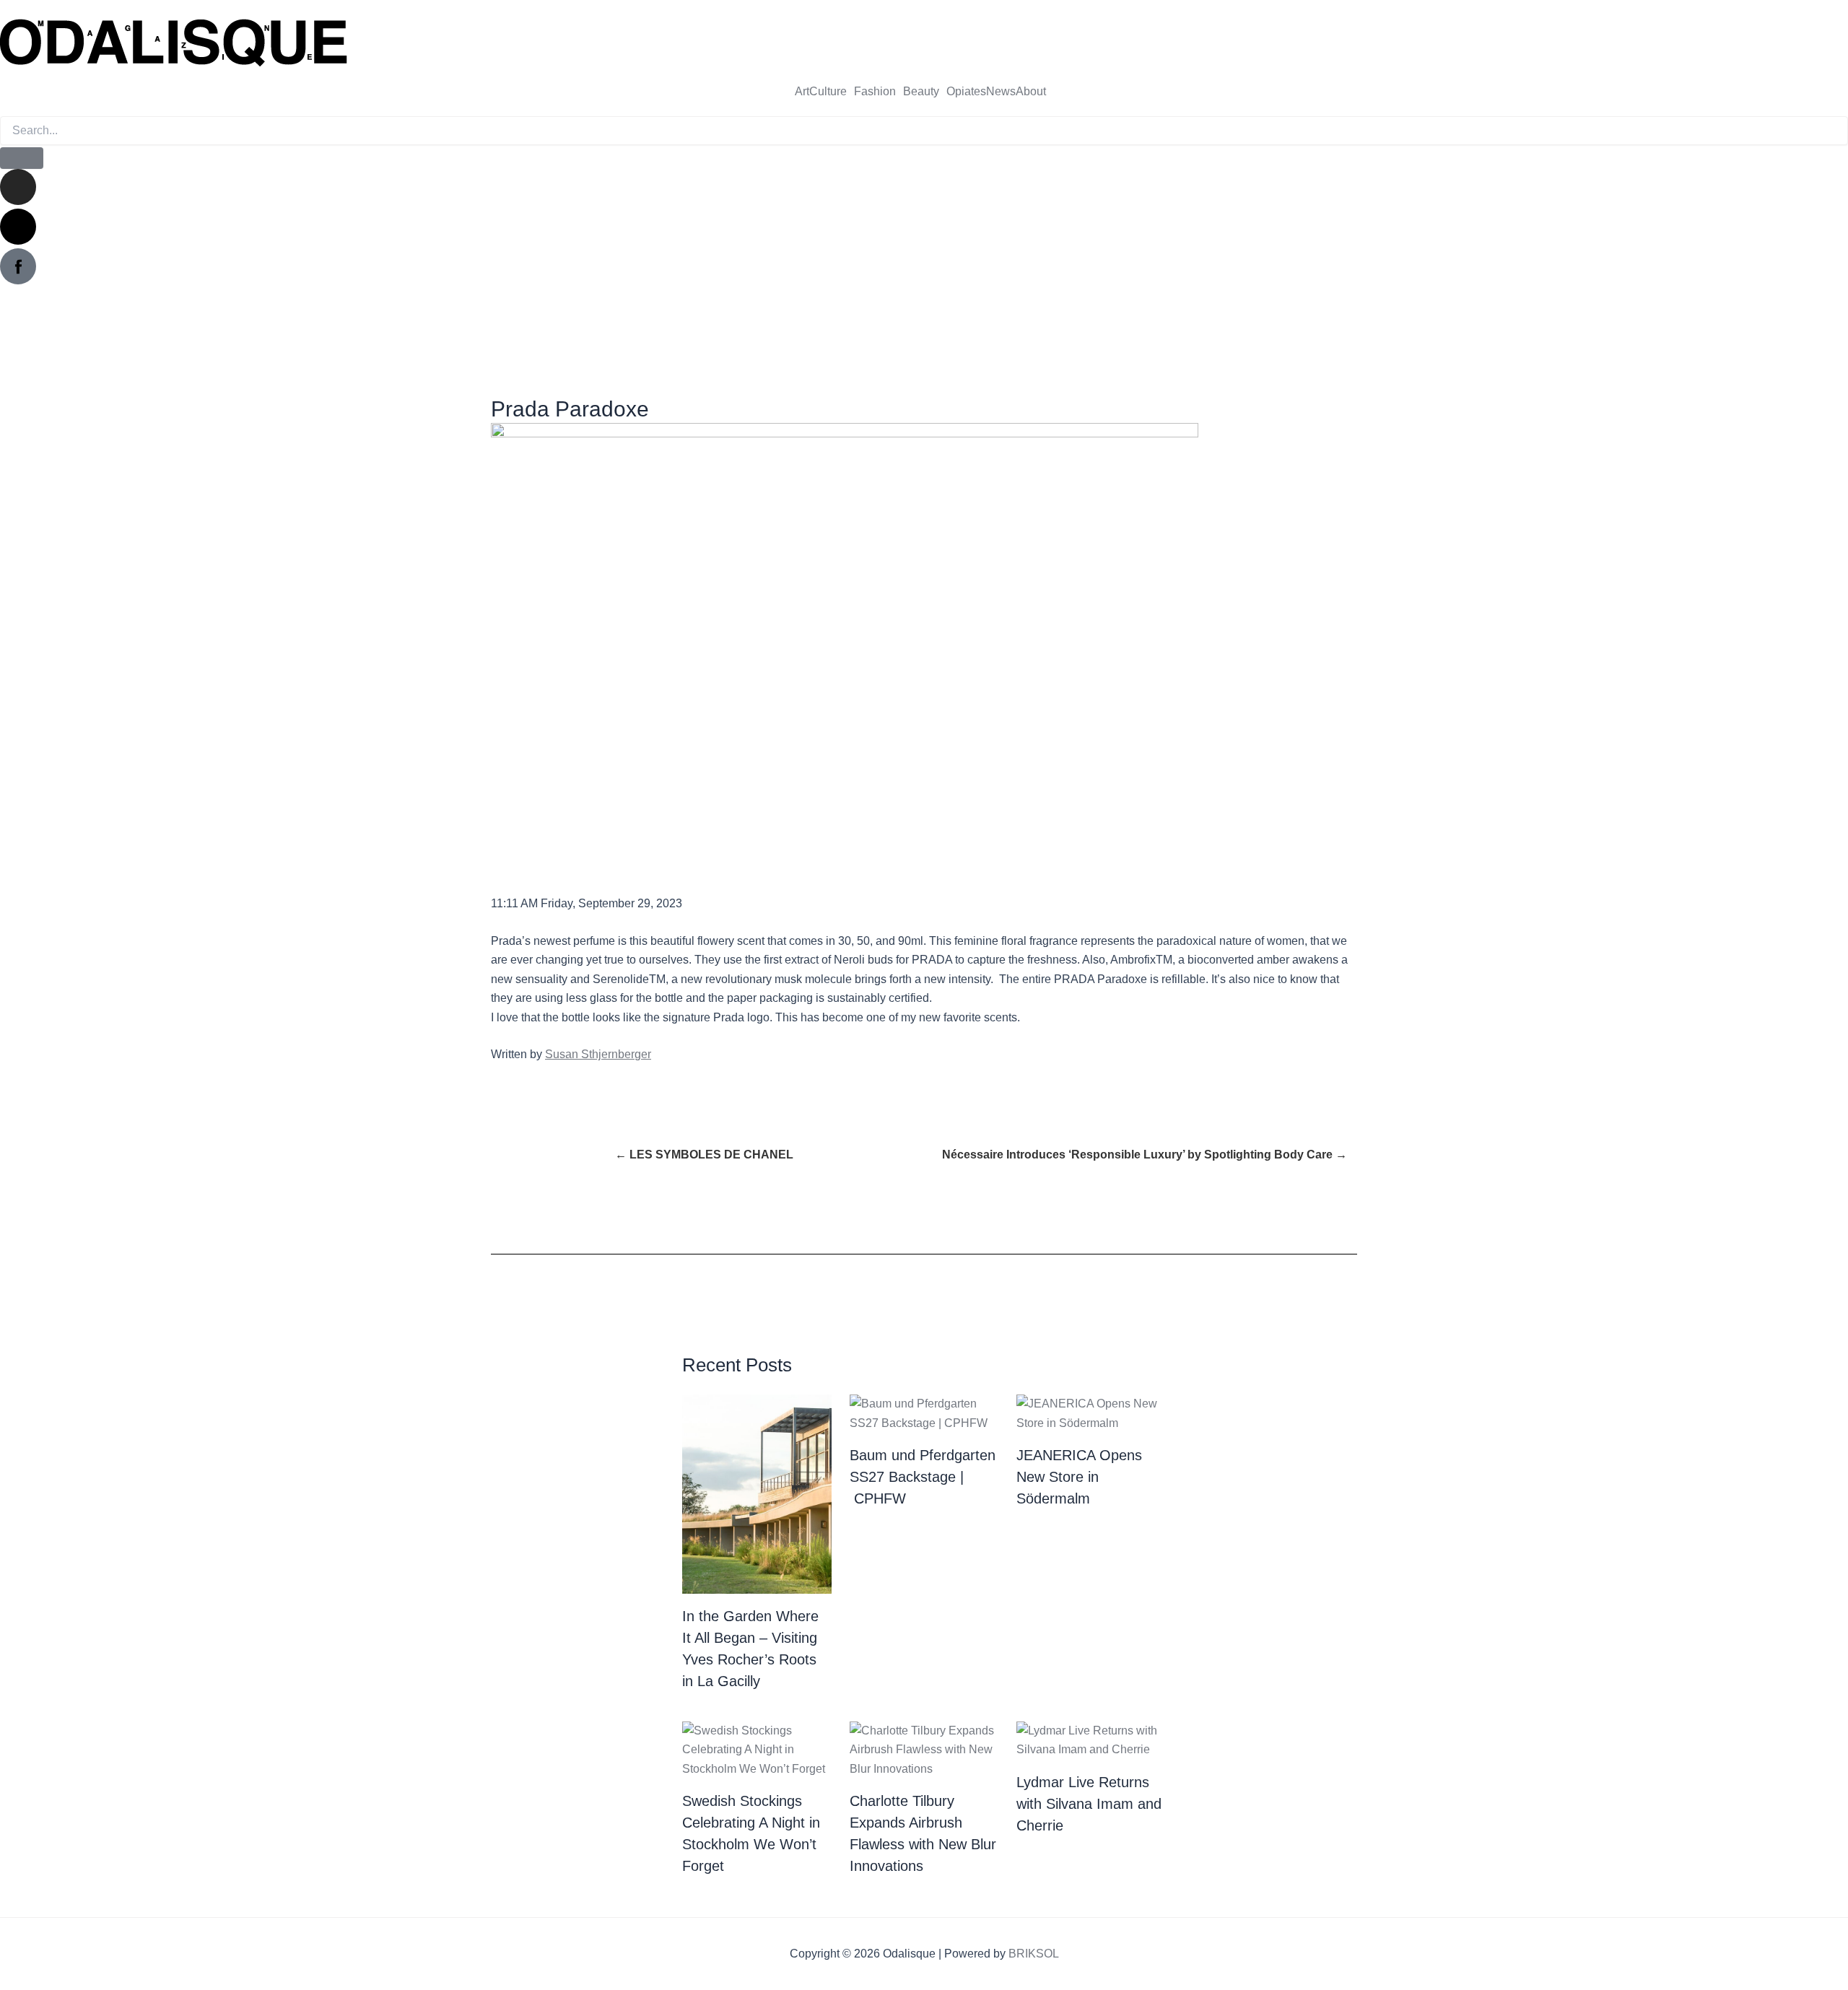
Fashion (875, 92)
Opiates (966, 92)
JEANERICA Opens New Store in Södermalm (1079, 1477)
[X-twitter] (18, 227)
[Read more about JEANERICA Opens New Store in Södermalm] (1091, 1413)
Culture (828, 92)
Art (802, 92)
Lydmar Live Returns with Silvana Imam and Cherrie (1089, 1804)
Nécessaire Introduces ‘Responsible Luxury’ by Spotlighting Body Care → (1145, 1155)
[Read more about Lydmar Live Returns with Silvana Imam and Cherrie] (1091, 1739)
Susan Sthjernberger (598, 1054)
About (1031, 92)
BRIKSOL (1034, 1954)
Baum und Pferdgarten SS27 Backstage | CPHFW (923, 1477)
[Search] (22, 158)
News (1001, 92)
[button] (832, 92)
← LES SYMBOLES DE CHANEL (704, 1155)
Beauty (921, 92)
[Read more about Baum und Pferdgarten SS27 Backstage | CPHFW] (924, 1413)
